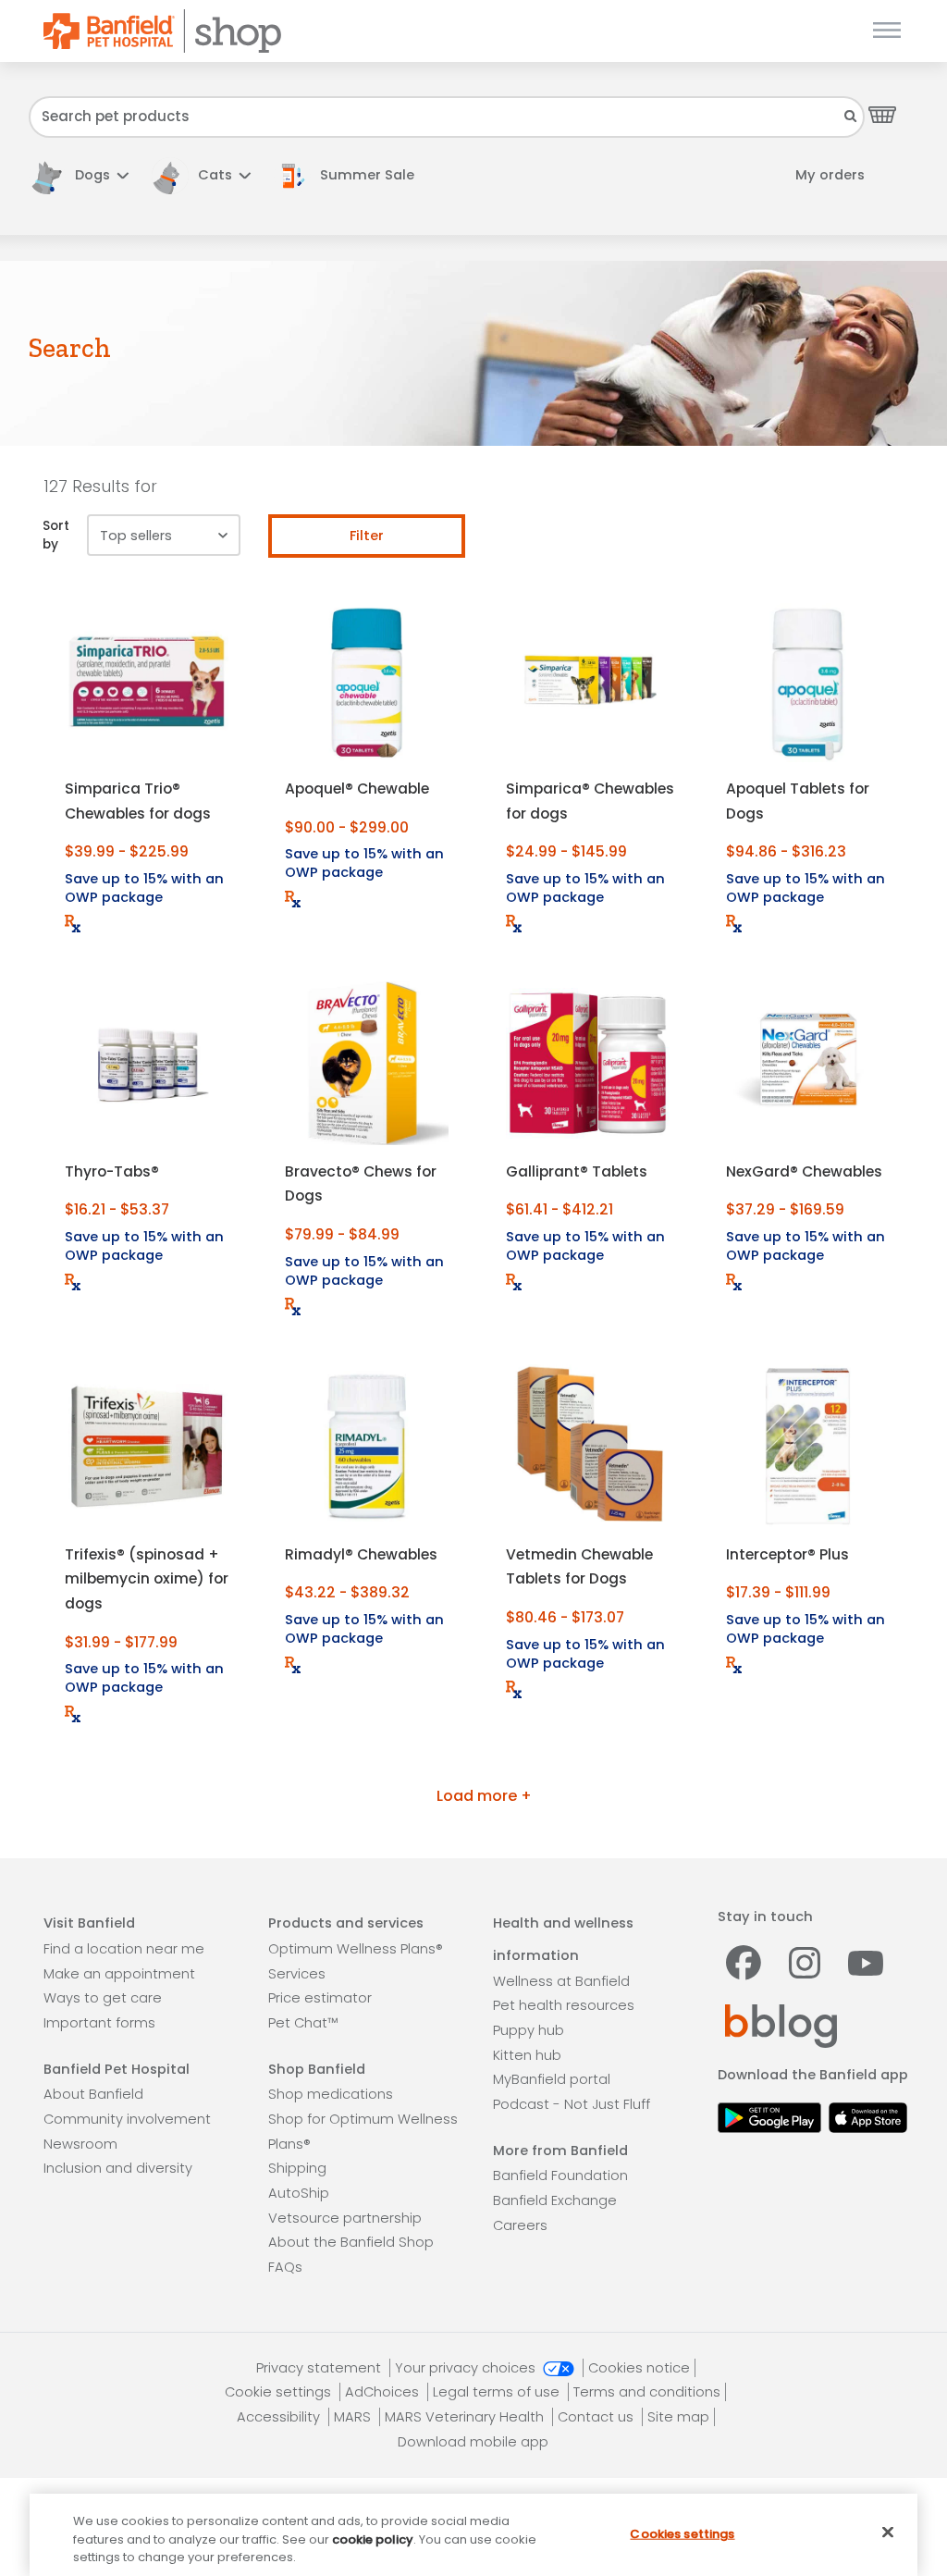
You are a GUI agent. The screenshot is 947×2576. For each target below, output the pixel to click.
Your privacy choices (467, 2368)
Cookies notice (639, 2368)
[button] (79, 175)
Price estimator (320, 1998)
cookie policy (373, 2539)
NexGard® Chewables (804, 1171)
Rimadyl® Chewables (361, 1554)
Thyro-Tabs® (112, 1171)
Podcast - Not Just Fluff (572, 2104)
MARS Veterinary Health (466, 2417)
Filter (367, 536)
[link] (353, 175)
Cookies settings (682, 2533)
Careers (520, 2225)
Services (297, 1974)
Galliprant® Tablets (577, 1171)
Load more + (484, 1796)
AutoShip (299, 2193)
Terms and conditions (647, 2392)
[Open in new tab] (769, 2116)
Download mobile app (473, 2442)
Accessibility (280, 2417)
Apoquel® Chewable (357, 789)
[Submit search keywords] (851, 116)
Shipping (297, 2168)
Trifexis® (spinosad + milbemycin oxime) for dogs (147, 1579)
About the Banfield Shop (351, 2242)
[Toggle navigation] (883, 31)
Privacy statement (320, 2368)
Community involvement (127, 2119)
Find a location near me (124, 1949)
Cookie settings (280, 2392)
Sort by (56, 535)
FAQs (285, 2267)
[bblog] (781, 2025)
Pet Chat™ (303, 2023)
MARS (354, 2417)
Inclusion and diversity (118, 2168)
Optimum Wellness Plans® (356, 1949)
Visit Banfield (89, 1923)
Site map (678, 2417)
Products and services (346, 1923)
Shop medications (331, 2094)
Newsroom (80, 2144)
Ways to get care (103, 1998)
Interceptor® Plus (787, 1554)
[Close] (888, 2532)
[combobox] (447, 117)
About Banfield (93, 2094)
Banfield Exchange (555, 2200)
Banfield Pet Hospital (117, 2069)
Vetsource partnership (345, 2218)
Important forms (99, 2023)
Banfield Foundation (560, 2175)
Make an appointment (119, 1974)
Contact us (597, 2417)
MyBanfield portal (552, 2079)
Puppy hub (529, 2030)
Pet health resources (564, 2005)
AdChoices (384, 2392)
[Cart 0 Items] (882, 114)
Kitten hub (527, 2055)
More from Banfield (560, 2151)
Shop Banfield (317, 2069)
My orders (830, 175)
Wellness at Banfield (561, 1981)
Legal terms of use (498, 2392)
